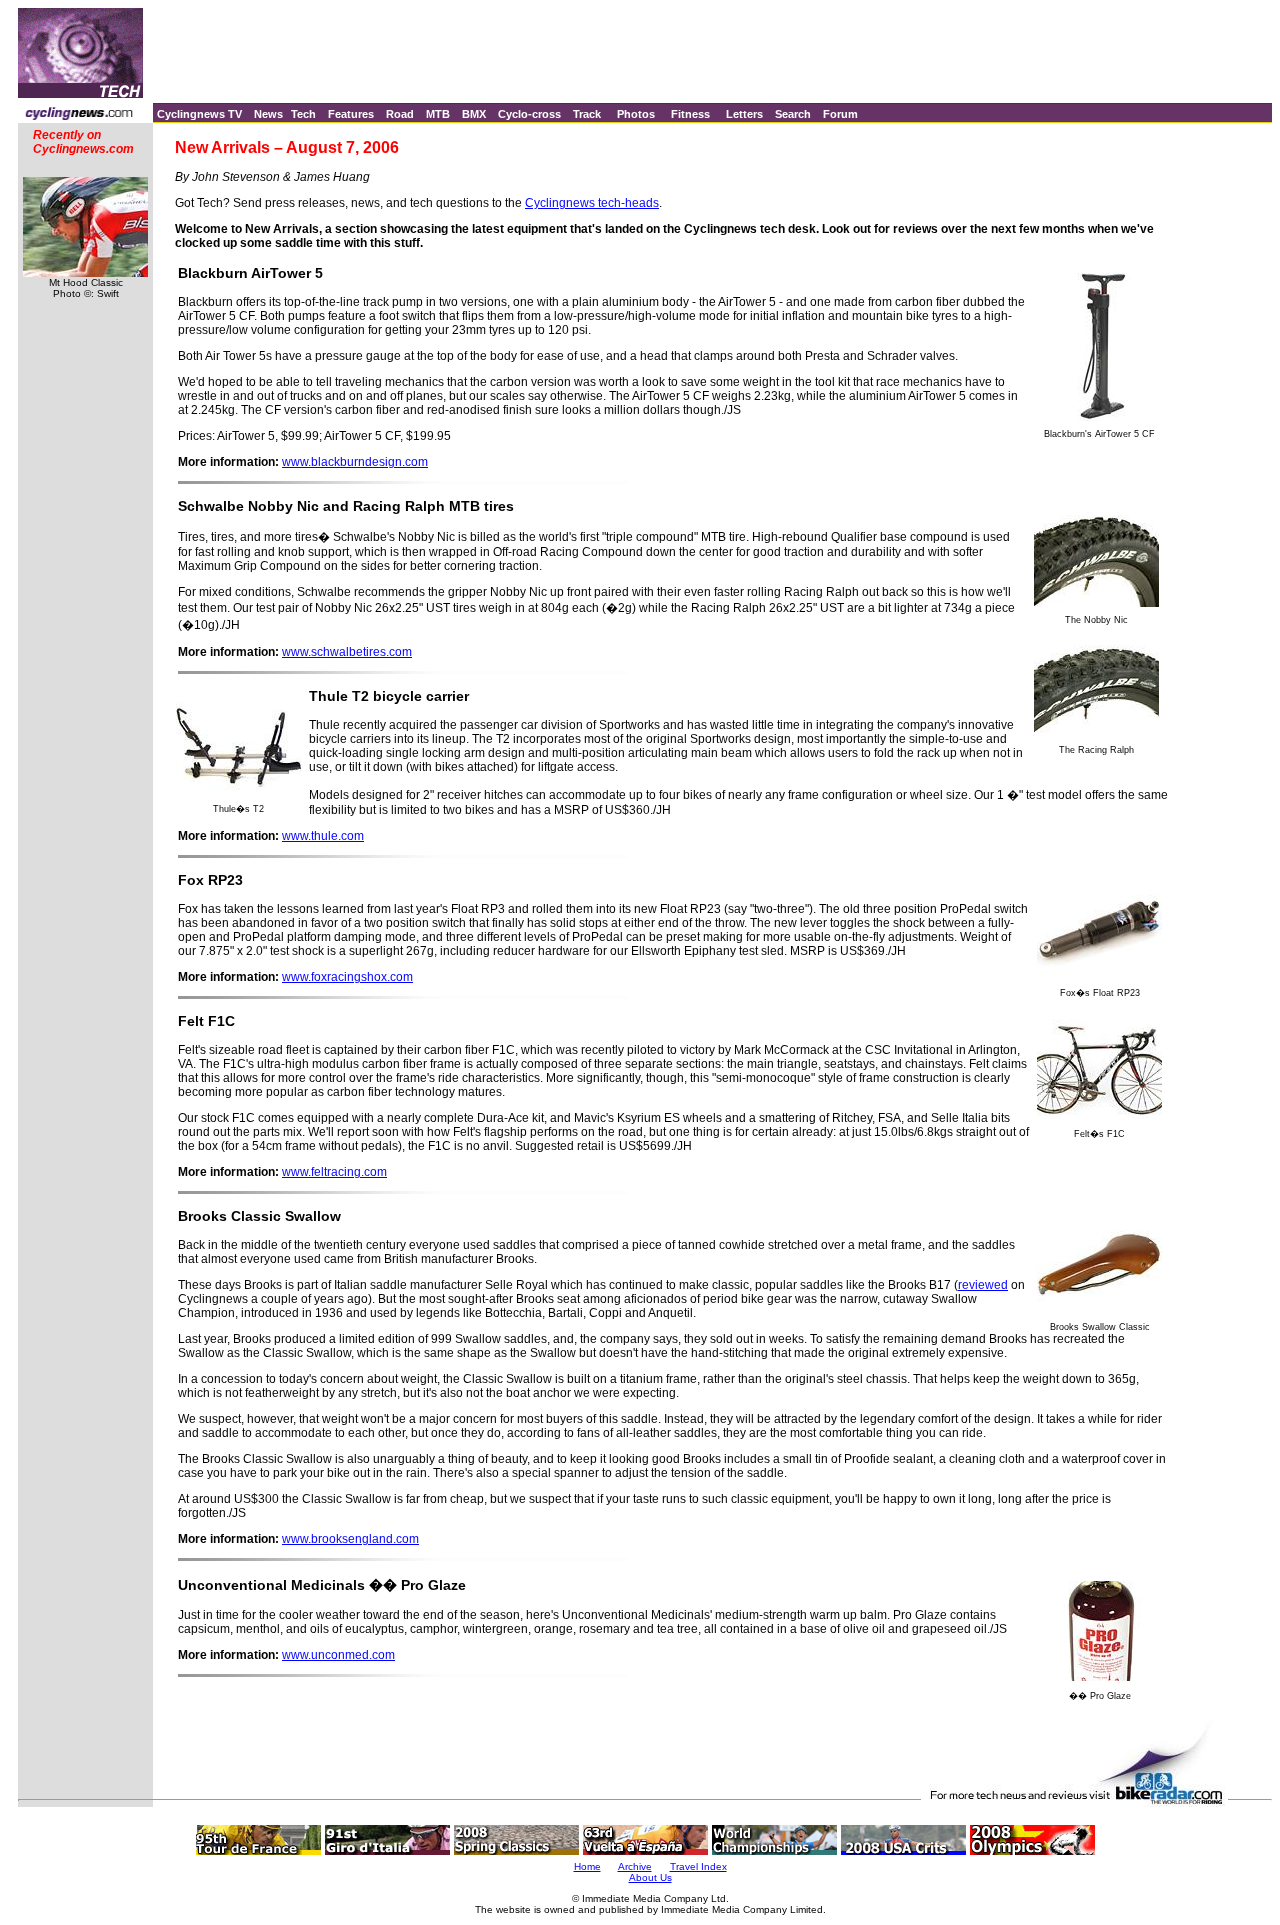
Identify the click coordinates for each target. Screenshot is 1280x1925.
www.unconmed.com (338, 1655)
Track (587, 114)
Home (587, 1866)
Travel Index (698, 1866)
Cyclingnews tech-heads (592, 203)
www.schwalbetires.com (347, 652)
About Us (650, 1877)
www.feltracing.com (334, 1172)
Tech (303, 114)
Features (351, 114)
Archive (635, 1866)
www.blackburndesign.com (355, 462)
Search (793, 114)
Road (400, 114)
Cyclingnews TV (199, 114)
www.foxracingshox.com (347, 977)
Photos (636, 114)
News (268, 114)
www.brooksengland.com (350, 1539)
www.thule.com (323, 836)
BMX (474, 114)
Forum (840, 114)
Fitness (690, 114)
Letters (744, 114)
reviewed (983, 1285)
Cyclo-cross (529, 114)
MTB (438, 114)
